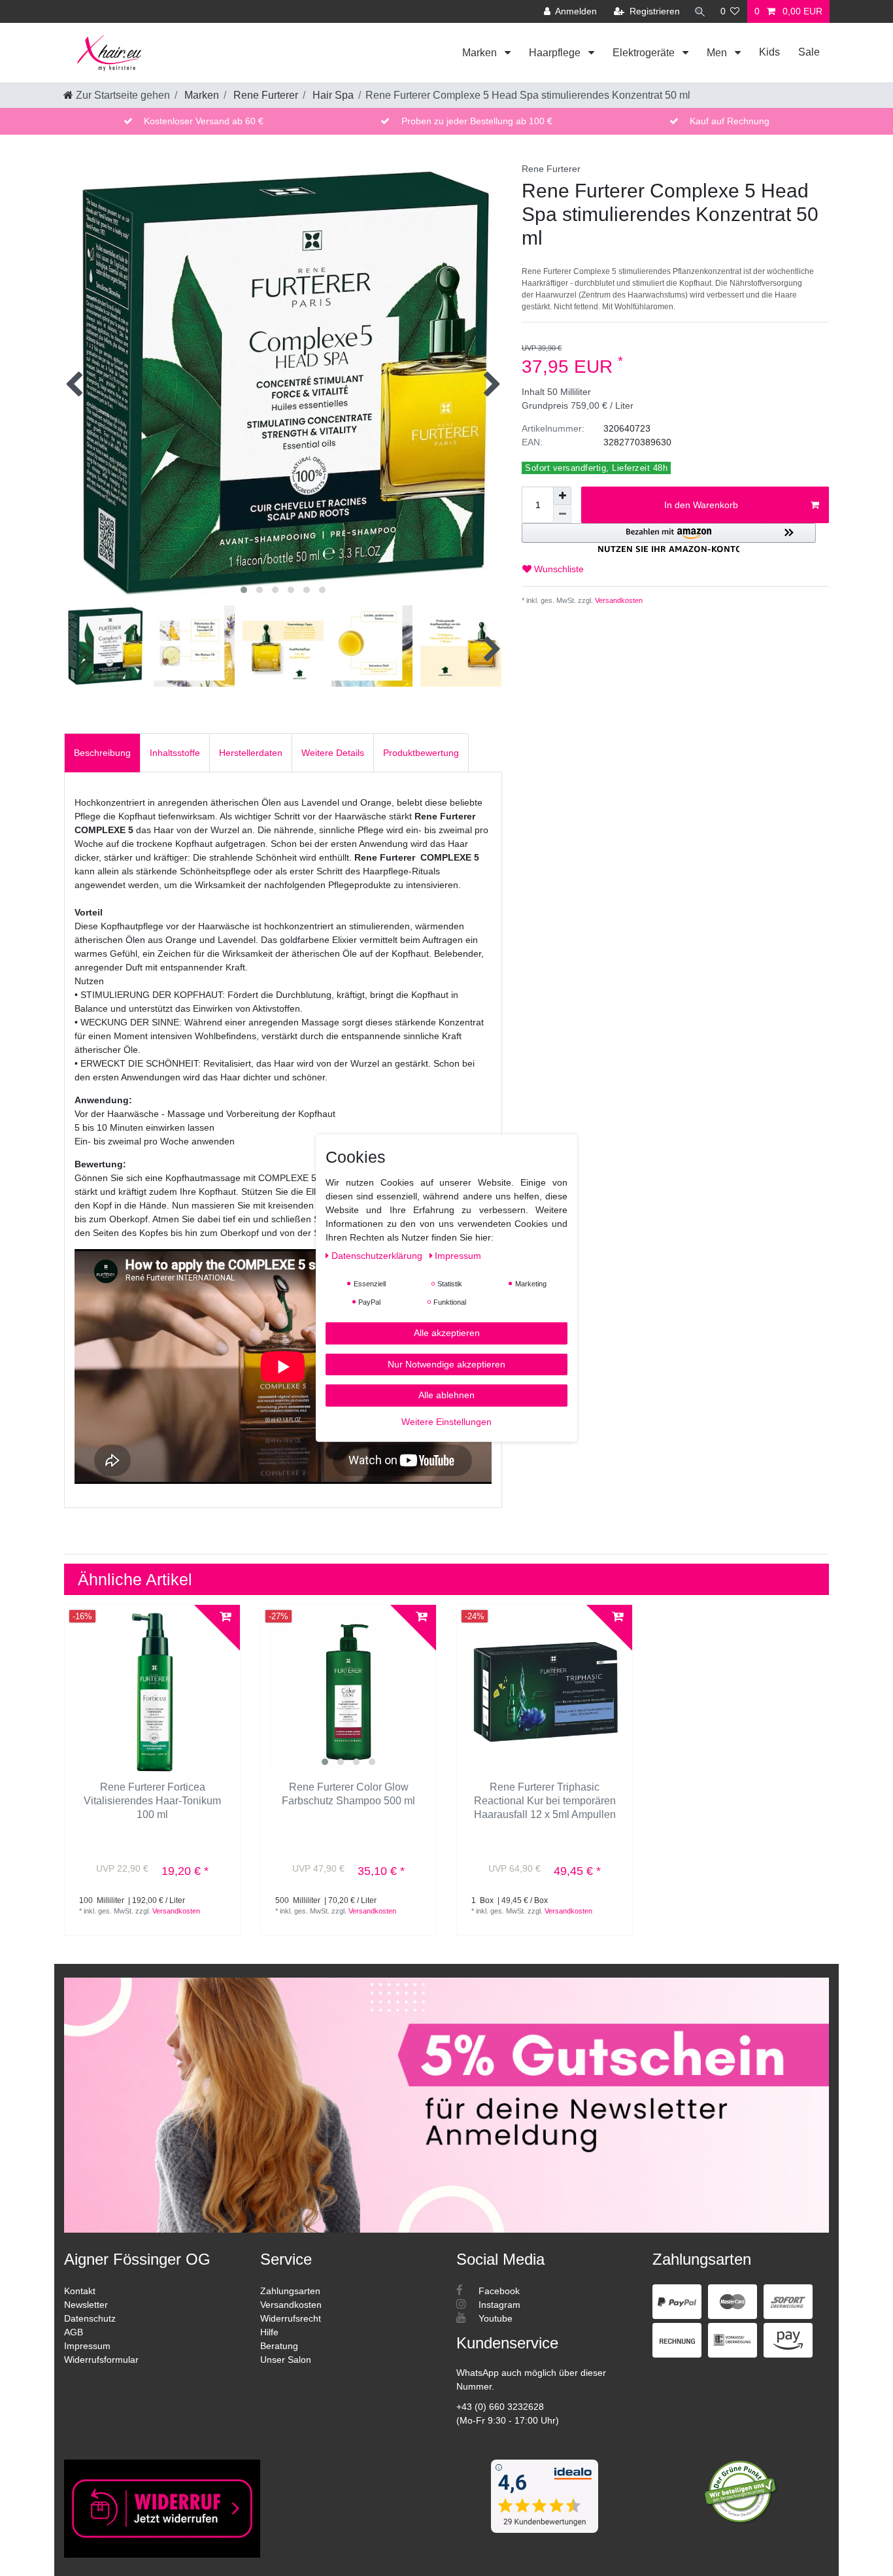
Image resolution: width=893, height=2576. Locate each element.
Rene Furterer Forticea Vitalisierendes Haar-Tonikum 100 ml (152, 1801)
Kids (769, 52)
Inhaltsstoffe (175, 753)
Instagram (498, 2305)
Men (718, 53)
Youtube (494, 2318)
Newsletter (86, 2305)
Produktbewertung (421, 753)
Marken (481, 53)
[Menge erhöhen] (562, 496)
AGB (74, 2332)
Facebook (498, 2291)
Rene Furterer (264, 95)
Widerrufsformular (101, 2360)
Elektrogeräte (645, 53)
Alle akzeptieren (447, 1332)
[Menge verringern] (562, 514)
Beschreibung (102, 753)
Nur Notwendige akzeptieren (446, 1364)
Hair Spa (332, 95)
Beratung (279, 2346)
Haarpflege (556, 53)
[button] (669, 538)
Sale (809, 52)
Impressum (87, 2346)
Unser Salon (286, 2360)
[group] (348, 1692)
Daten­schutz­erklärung (378, 1255)
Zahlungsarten (290, 2291)
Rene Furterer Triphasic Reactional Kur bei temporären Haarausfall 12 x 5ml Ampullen (545, 1801)
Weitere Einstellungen (446, 1421)
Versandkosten (618, 600)
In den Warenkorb (701, 505)
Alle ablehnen (446, 1394)
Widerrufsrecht (291, 2318)
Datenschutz (90, 2318)
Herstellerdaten (251, 753)
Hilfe (269, 2332)
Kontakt (80, 2291)
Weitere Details (333, 753)
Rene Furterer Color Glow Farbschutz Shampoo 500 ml (348, 1794)
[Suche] (700, 11)
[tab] (102, 752)
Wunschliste (558, 569)
